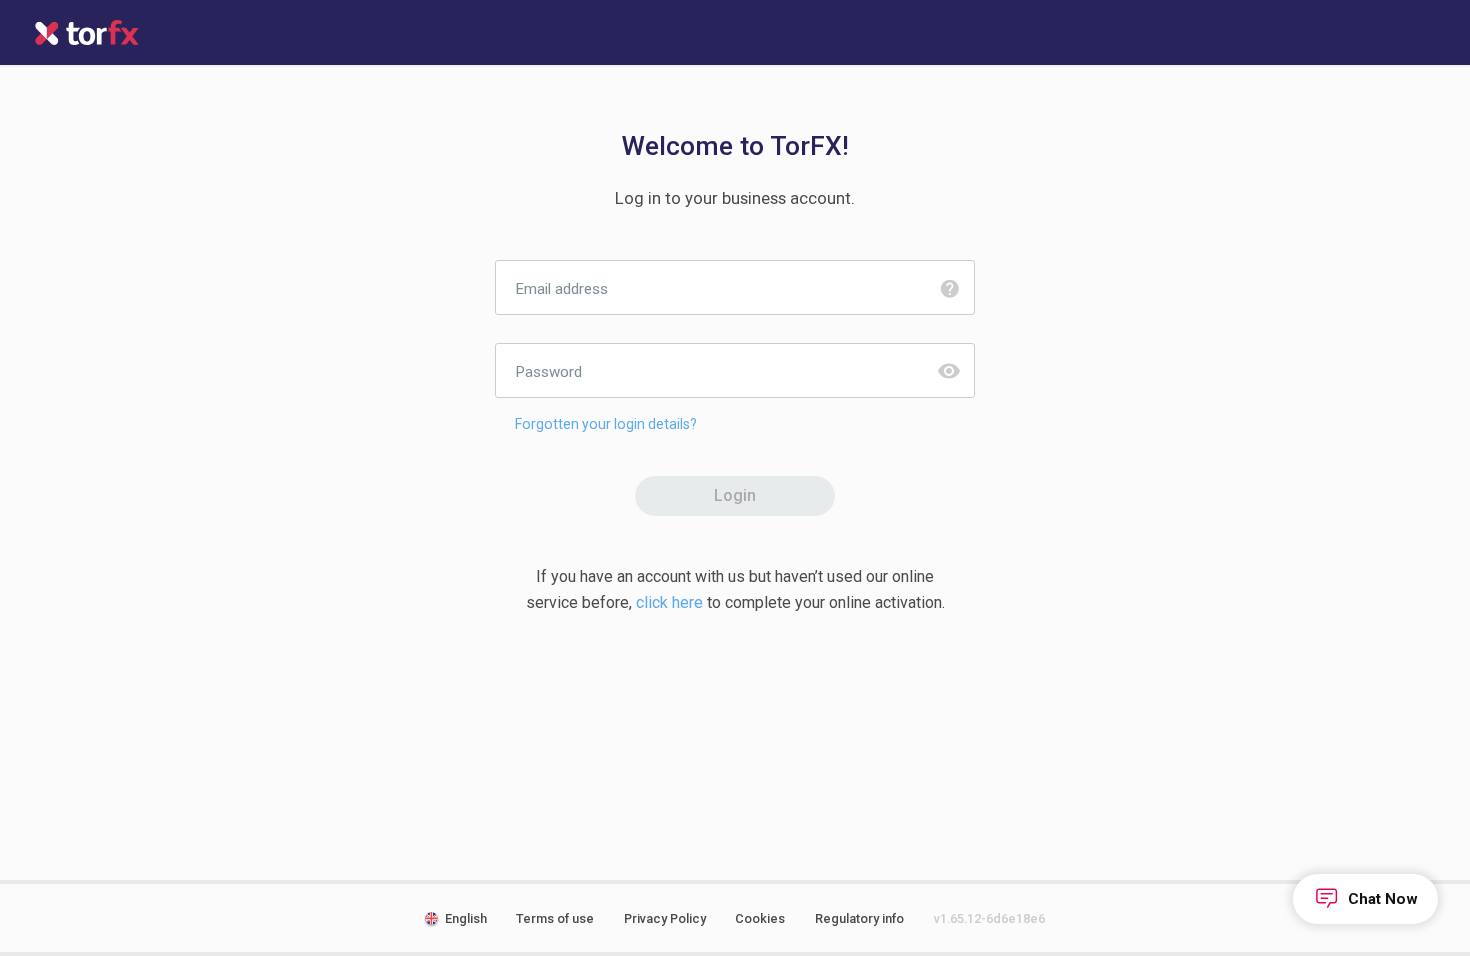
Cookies (760, 918)
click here (669, 602)
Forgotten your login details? (606, 424)
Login (735, 495)
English (466, 918)
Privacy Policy (665, 918)
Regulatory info (859, 918)
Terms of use (555, 918)
